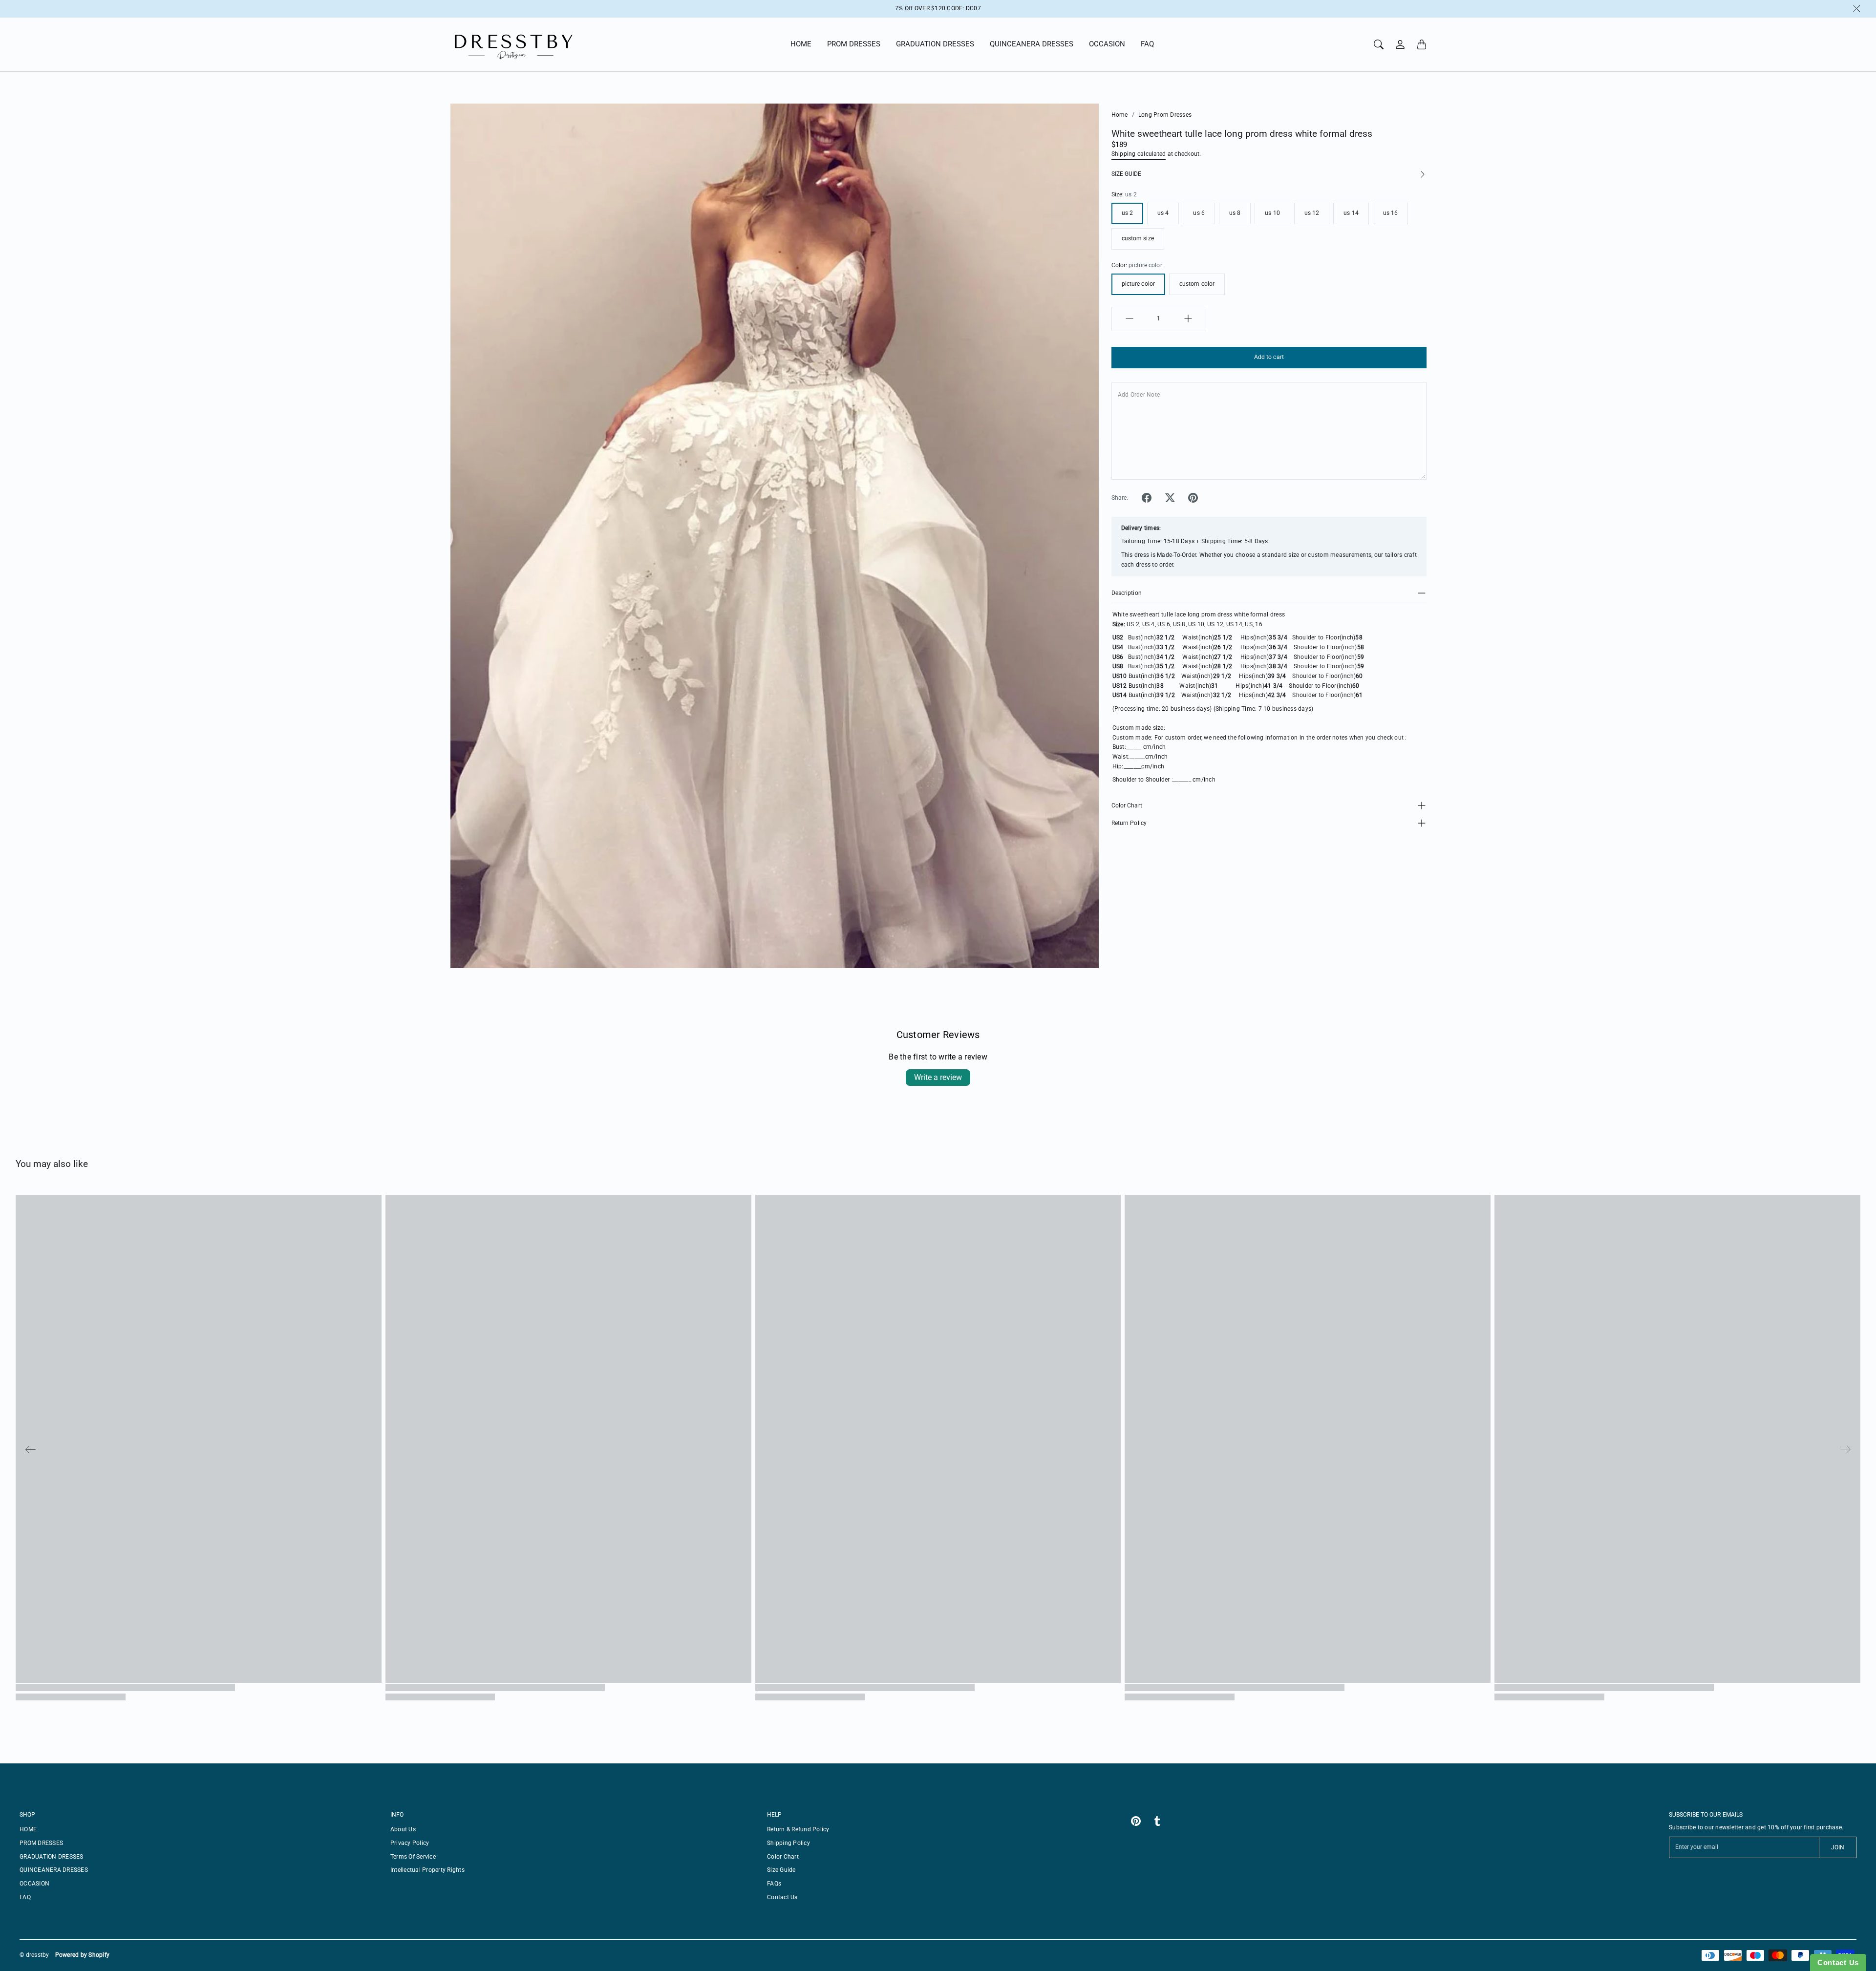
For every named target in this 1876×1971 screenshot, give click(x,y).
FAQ (1147, 44)
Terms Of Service (413, 1857)
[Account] (1400, 44)
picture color (1138, 284)
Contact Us (782, 1897)
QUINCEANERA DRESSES (1032, 44)
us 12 (1312, 213)
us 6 (1199, 213)
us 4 (1163, 213)
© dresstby (34, 1955)
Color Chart (1127, 805)
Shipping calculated (1139, 153)
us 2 (1127, 213)
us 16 (1391, 213)
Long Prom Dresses (1165, 115)
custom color (1197, 284)
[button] (1147, 498)
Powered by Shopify (83, 1955)
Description (1127, 593)
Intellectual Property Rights (427, 1870)
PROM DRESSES (854, 44)
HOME (801, 44)
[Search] (1379, 44)
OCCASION (1107, 44)
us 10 (1272, 213)
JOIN (1838, 1847)
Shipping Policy (789, 1843)
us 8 (1235, 213)
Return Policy (1129, 823)
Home (1120, 115)
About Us (403, 1829)
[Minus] (1130, 318)
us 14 (1351, 213)
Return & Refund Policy (798, 1829)
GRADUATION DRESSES (935, 44)
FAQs (774, 1884)
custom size (1138, 238)
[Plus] (1188, 318)
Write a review (938, 1077)
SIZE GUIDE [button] (1126, 173)
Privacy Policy (410, 1843)
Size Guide (781, 1870)
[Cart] (1422, 44)
